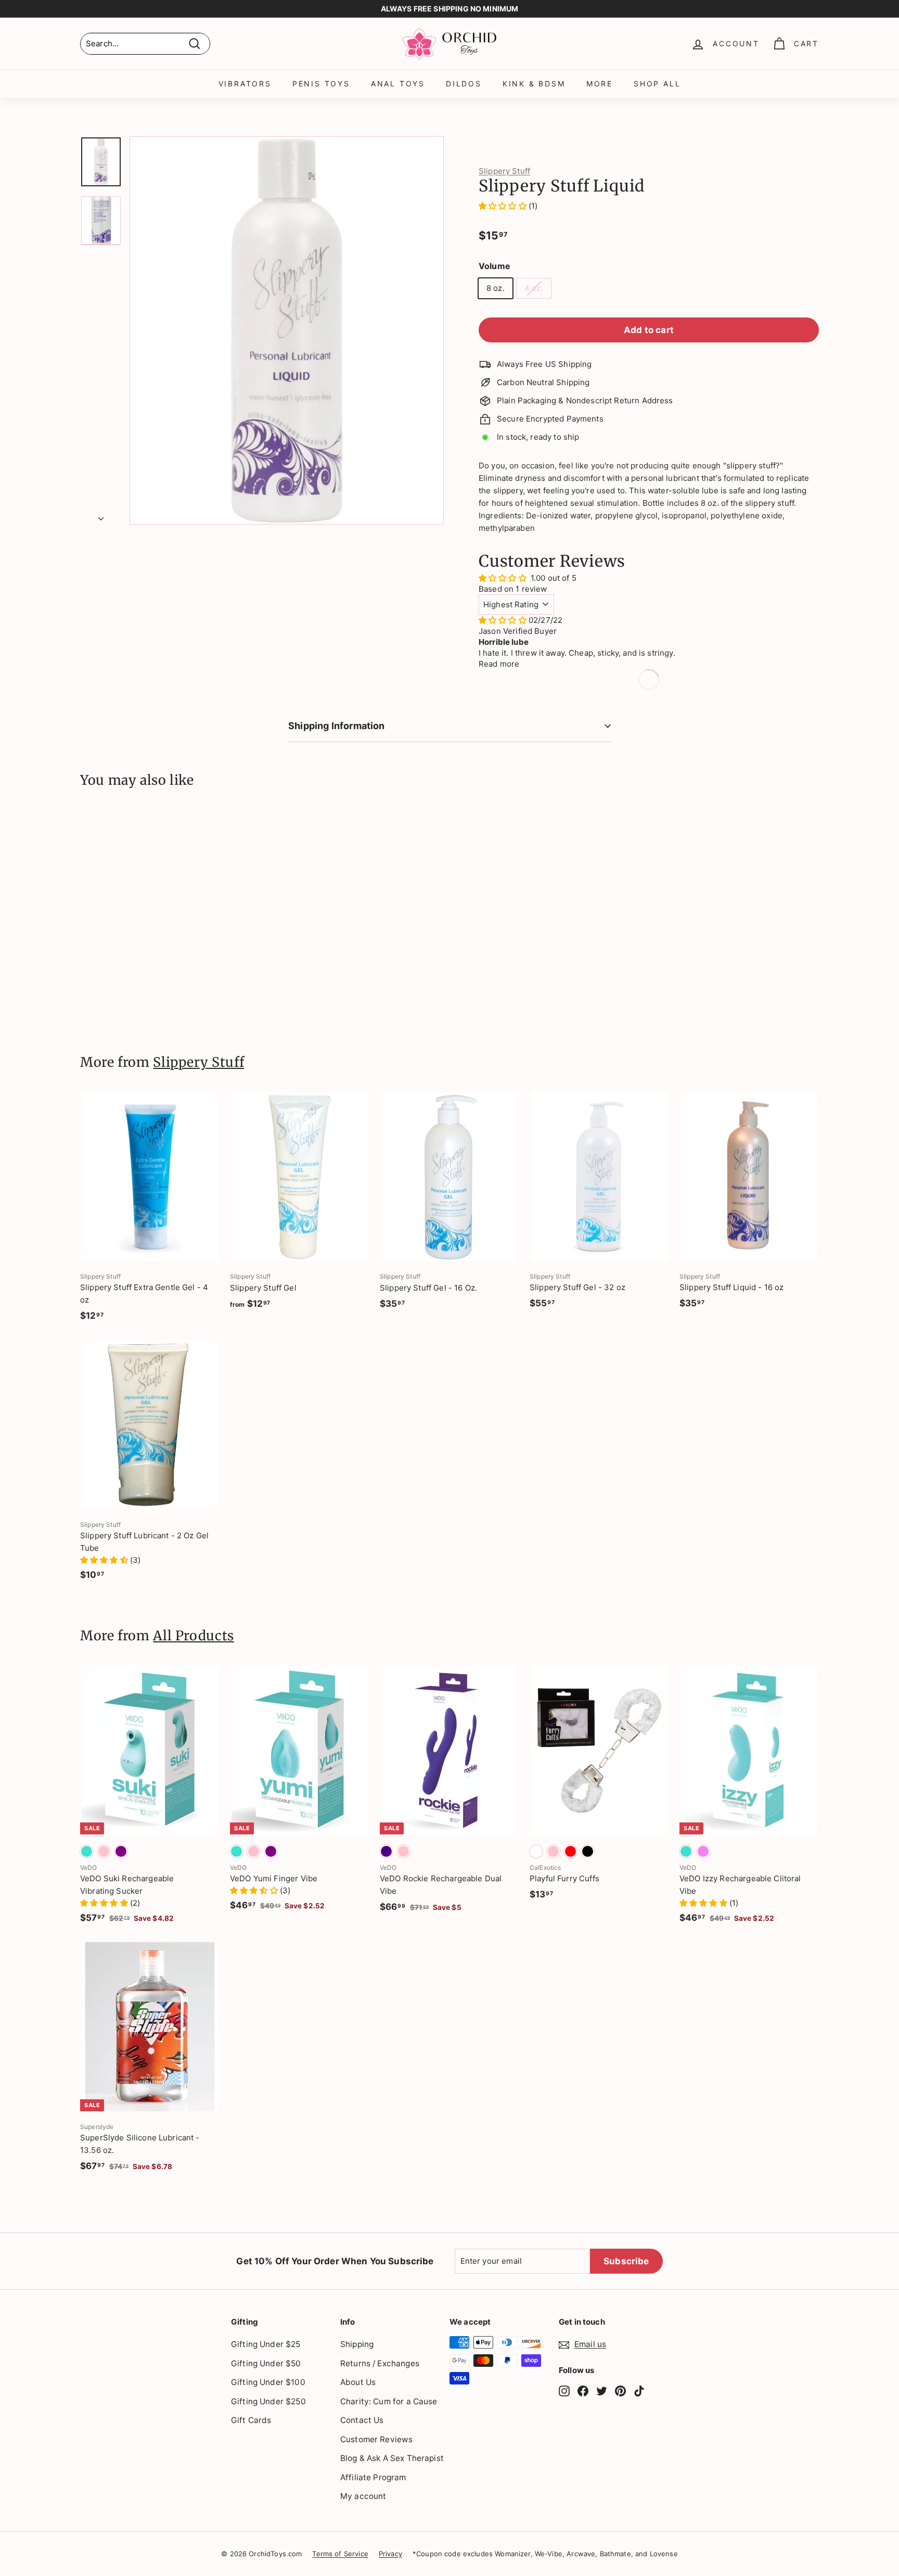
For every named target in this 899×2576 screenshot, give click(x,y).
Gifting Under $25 (266, 2344)
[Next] (101, 516)
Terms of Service (340, 2554)
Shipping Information (337, 726)
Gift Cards (251, 2420)
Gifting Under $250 (268, 2401)
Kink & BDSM (534, 84)
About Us (358, 2382)
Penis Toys (321, 84)
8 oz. (496, 288)
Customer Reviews (376, 2439)
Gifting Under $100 (268, 2382)
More (600, 84)
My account (363, 2496)
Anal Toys (398, 84)
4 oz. (534, 288)
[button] (504, 206)
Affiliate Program (373, 2477)
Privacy (390, 2554)
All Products (194, 1636)
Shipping (357, 2344)
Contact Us (362, 2420)
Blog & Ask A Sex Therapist (392, 2458)
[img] (504, 620)
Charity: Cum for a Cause (389, 2401)
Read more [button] (499, 664)
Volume (495, 266)
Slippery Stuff (504, 171)
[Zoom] (287, 330)
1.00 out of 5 (554, 578)
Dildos (464, 84)
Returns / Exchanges (380, 2363)
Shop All (657, 84)
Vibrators (245, 84)
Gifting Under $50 (266, 2363)
